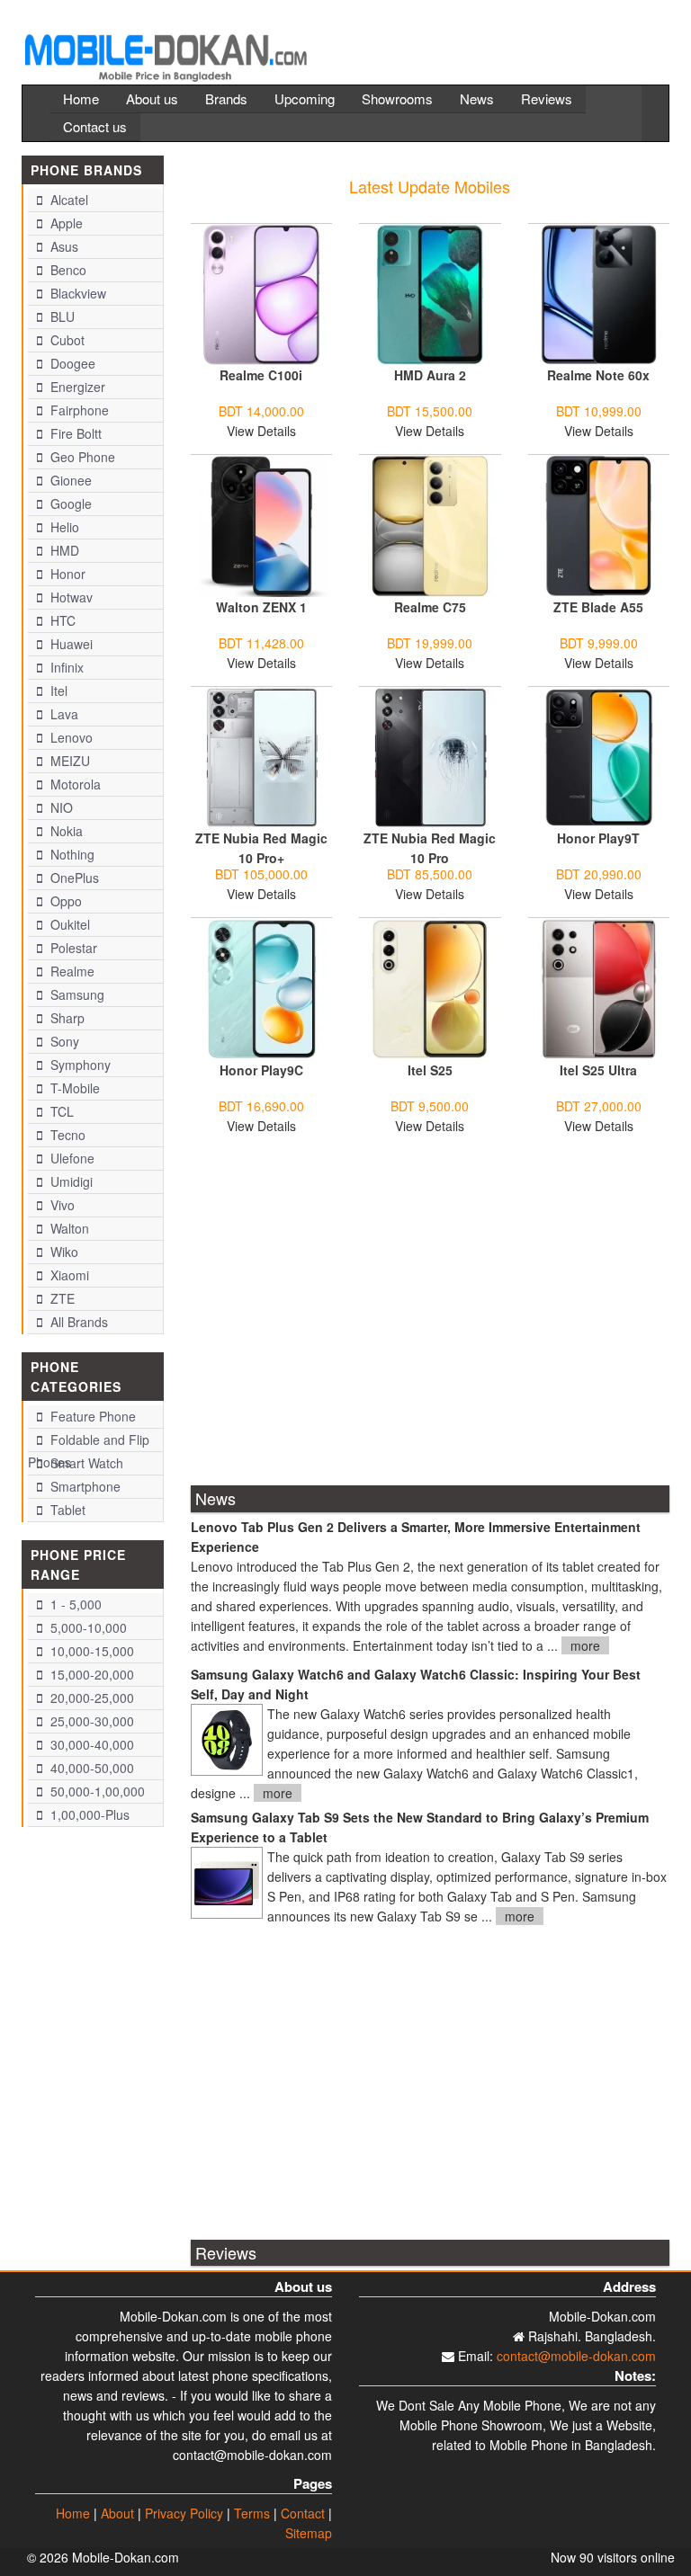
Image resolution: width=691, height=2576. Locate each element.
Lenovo (70, 737)
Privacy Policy (184, 2513)
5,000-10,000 (87, 1627)
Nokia (65, 831)
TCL (60, 1111)
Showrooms (397, 98)
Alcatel (67, 200)
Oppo (64, 901)
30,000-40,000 (90, 1744)
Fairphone (78, 410)
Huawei (70, 644)
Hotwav (70, 597)
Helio (63, 527)
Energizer (76, 387)
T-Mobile (73, 1088)
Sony (63, 1041)
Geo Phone (81, 457)
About (117, 2513)
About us (152, 98)
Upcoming (305, 98)
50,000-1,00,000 (96, 1791)
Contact (303, 2513)
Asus (63, 246)
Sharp (66, 1018)
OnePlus (73, 878)
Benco (67, 270)
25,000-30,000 (90, 1721)
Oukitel (68, 924)
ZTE (61, 1298)
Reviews (547, 98)
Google (69, 504)
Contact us (95, 126)
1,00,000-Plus (88, 1814)
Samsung (76, 994)
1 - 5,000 (74, 1604)
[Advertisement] (431, 1322)
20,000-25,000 (90, 1698)
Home (81, 98)
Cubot (66, 340)
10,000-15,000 (90, 1651)
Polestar (72, 948)
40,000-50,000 (90, 1768)
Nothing (71, 854)
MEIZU (68, 761)
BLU (61, 316)
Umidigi (70, 1181)
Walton (68, 1228)
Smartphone (84, 1486)
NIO (60, 807)
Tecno (66, 1135)
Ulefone (71, 1158)
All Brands (77, 1322)
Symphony (79, 1065)
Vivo (61, 1205)
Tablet (66, 1510)
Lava (63, 714)
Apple (65, 223)
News (477, 98)
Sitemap (309, 2533)
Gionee (69, 480)
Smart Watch (85, 1463)
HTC (61, 620)
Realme (71, 971)
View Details (261, 431)
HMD (63, 550)
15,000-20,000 (90, 1674)
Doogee (71, 363)
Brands (226, 98)
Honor (66, 574)
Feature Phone (91, 1416)
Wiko (63, 1252)
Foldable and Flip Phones (89, 1441)
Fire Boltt (74, 433)
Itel (57, 691)
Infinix (65, 667)
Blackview (76, 293)
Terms (252, 2513)
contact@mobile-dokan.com (576, 2356)
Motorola (74, 784)
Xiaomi (68, 1275)
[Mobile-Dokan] (166, 50)
